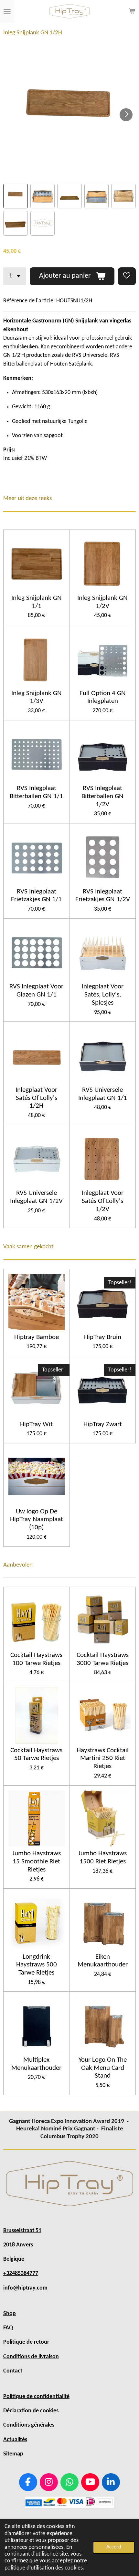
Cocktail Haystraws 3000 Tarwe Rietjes (103, 1659)
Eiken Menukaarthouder (103, 1961)
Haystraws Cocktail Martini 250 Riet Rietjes (103, 1758)
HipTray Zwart (103, 1424)
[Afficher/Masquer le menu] (7, 11)
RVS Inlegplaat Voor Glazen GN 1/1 (36, 991)
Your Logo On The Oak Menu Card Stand (103, 2068)
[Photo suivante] (126, 115)
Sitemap (13, 2454)
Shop (10, 2314)
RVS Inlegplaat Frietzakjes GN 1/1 (36, 896)
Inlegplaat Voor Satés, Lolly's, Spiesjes (103, 995)
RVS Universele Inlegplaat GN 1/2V (36, 1197)
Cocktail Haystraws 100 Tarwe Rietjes (36, 1659)
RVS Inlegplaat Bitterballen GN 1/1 (36, 792)
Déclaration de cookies (31, 2411)
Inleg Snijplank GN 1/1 (37, 602)
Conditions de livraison (31, 2357)
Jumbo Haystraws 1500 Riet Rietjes (102, 1858)
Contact (13, 2371)
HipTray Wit (36, 1424)
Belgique (14, 2259)
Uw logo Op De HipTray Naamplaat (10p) (37, 1520)
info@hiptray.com (25, 2288)
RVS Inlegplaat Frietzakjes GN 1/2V (103, 896)
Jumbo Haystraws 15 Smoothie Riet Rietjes (37, 1861)
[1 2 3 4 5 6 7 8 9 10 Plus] (15, 276)
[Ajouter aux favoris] (127, 276)
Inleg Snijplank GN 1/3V (37, 697)
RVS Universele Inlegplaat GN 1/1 (103, 1094)
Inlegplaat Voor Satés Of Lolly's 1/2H (36, 1098)
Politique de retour (26, 2342)
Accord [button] (114, 2547)
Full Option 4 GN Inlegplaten (103, 697)
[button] (16, 196)
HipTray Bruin (103, 1337)
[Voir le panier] (132, 11)
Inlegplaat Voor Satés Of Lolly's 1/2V (103, 1201)
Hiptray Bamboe (37, 1337)
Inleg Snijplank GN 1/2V (102, 602)
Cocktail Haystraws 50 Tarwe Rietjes (36, 1754)
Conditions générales (29, 2425)
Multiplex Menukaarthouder (36, 2064)
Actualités (15, 2440)
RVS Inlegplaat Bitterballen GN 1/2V (102, 796)
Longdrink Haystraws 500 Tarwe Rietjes (37, 1965)
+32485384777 (21, 2273)
